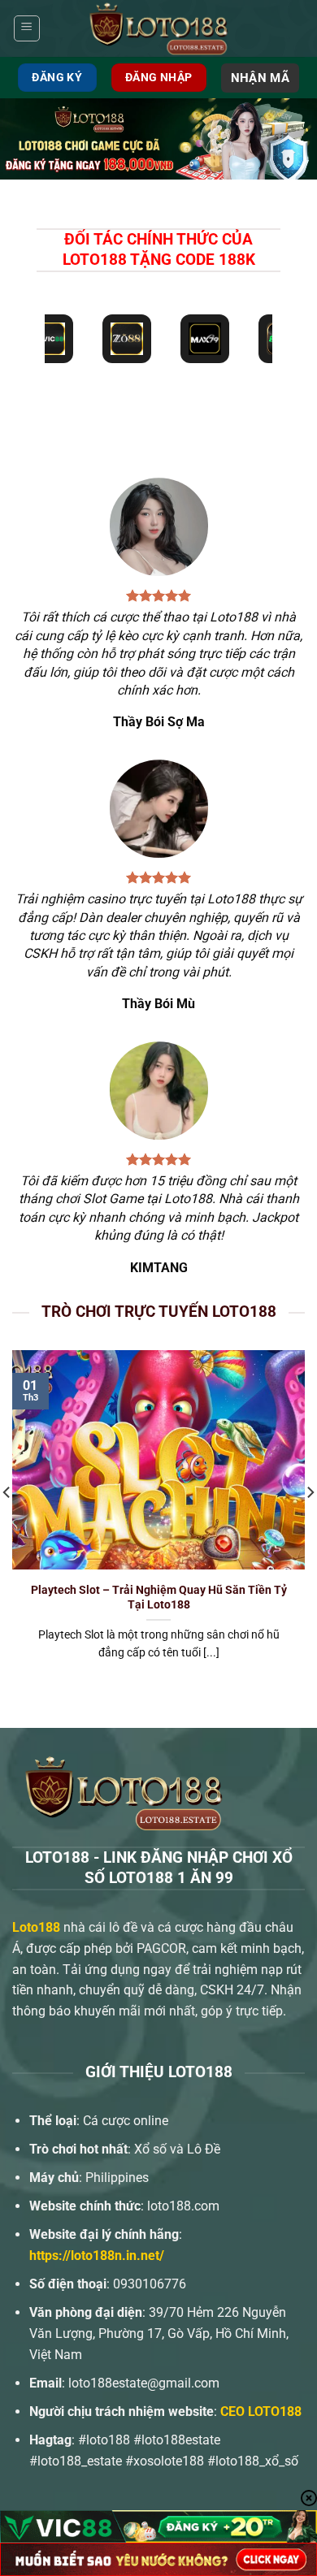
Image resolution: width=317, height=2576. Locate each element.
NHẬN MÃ (260, 78)
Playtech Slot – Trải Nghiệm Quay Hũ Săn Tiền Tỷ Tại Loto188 (159, 1597)
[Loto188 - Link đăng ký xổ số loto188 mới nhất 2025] (158, 28)
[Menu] (27, 28)
